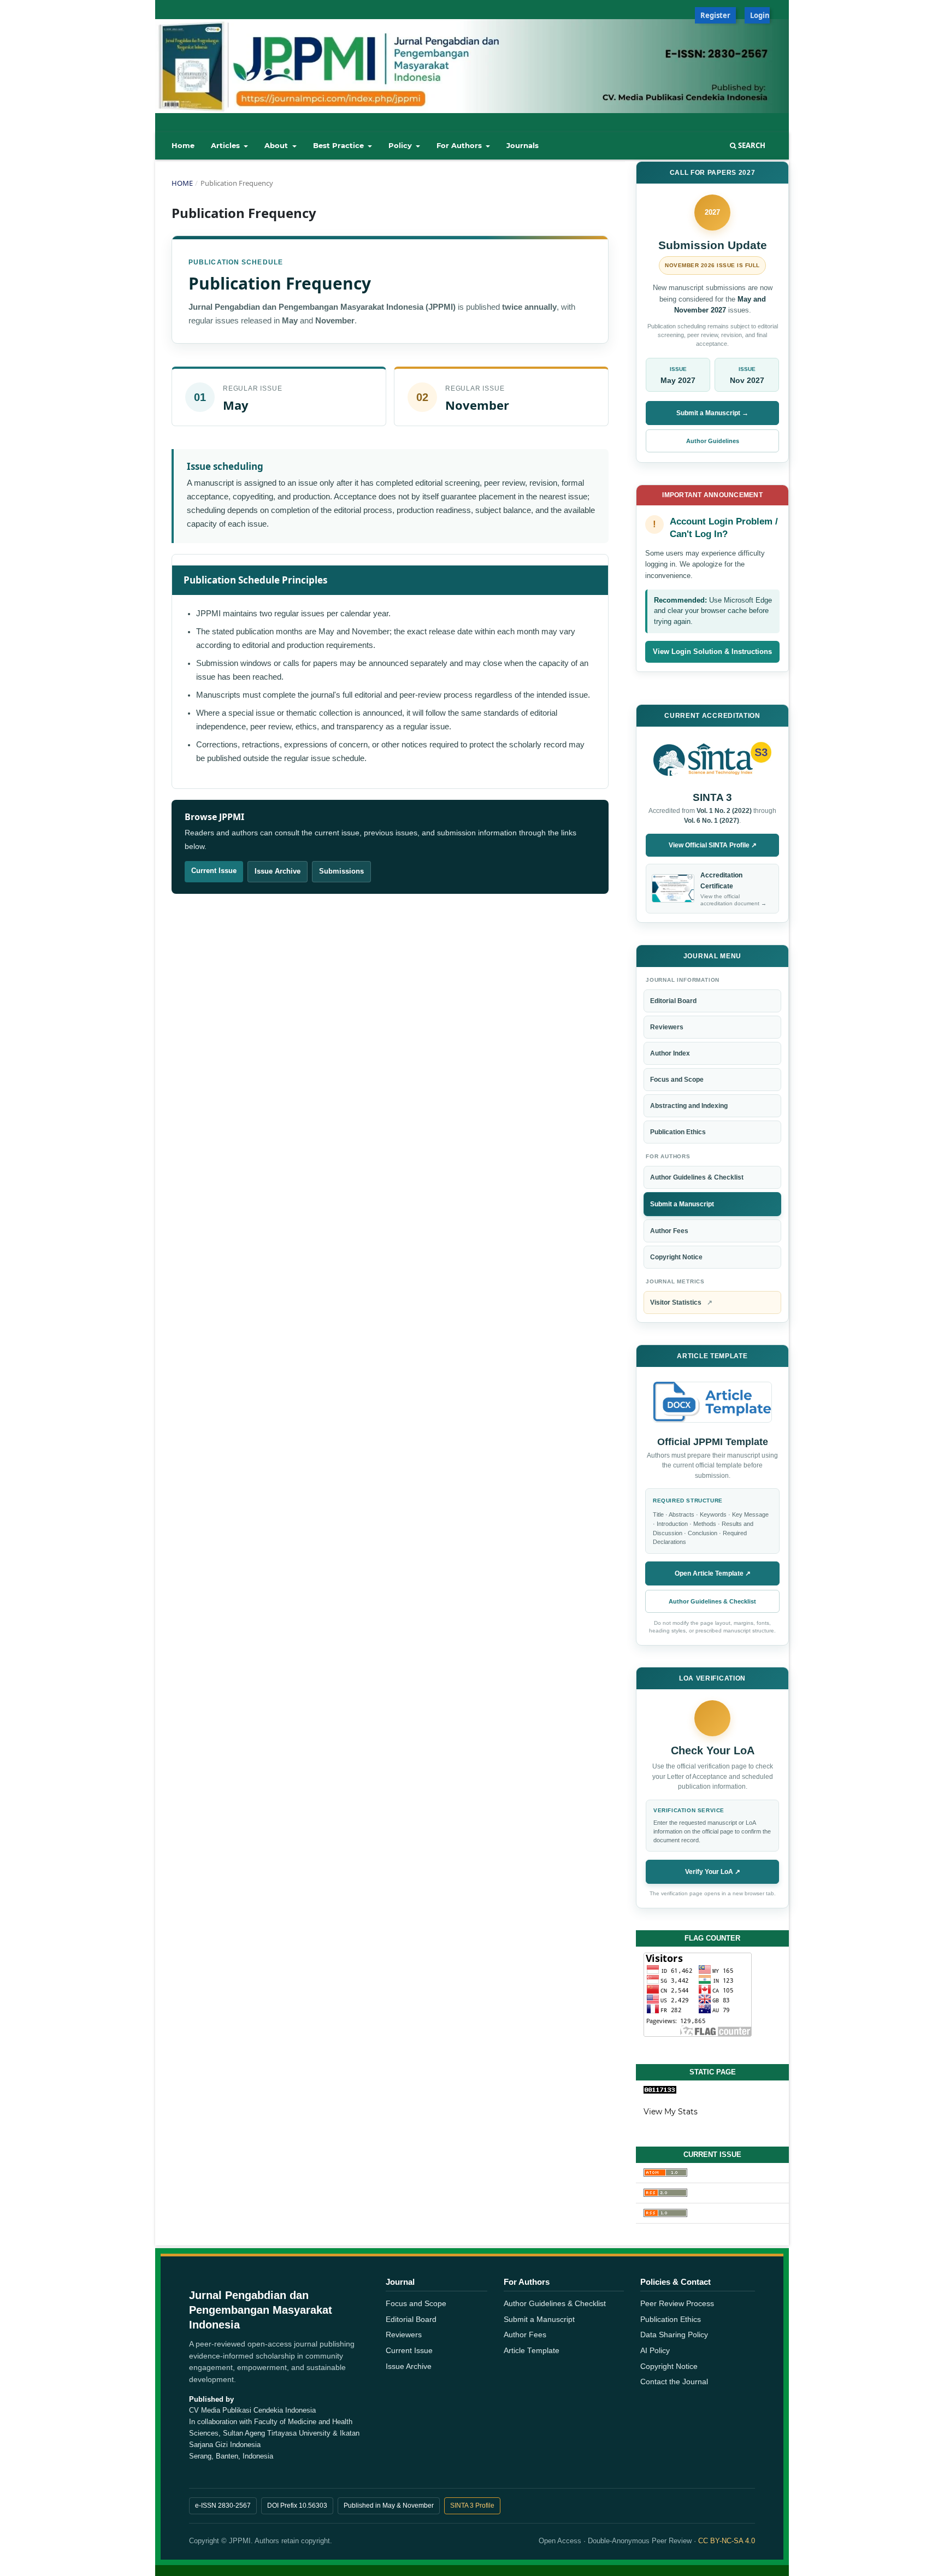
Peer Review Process (677, 2304)
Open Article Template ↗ (713, 1573)
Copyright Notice (676, 1257)
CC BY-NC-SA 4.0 (727, 2541)
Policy (401, 145)
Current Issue (214, 871)
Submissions (341, 871)
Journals (523, 145)
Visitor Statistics (681, 1302)
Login (760, 15)
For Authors (460, 145)
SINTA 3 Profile (472, 2506)
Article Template (532, 2351)
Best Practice (340, 145)
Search (751, 145)
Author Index (670, 1053)
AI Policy (655, 2351)
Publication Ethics (678, 1132)
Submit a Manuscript (682, 1204)
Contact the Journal (674, 2382)
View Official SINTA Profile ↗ (713, 845)
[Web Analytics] (712, 2090)
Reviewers (667, 1027)
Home (183, 145)
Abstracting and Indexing (689, 1106)
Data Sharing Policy (674, 2335)
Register (715, 15)
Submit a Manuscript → (712, 413)
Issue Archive (278, 871)
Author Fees (669, 1231)
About (277, 145)
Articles (226, 145)
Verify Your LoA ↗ (713, 1872)
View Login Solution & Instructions (712, 652)
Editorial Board (673, 1001)
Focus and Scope (677, 1080)
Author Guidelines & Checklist (697, 1177)
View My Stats (671, 2112)
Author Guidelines (713, 441)
